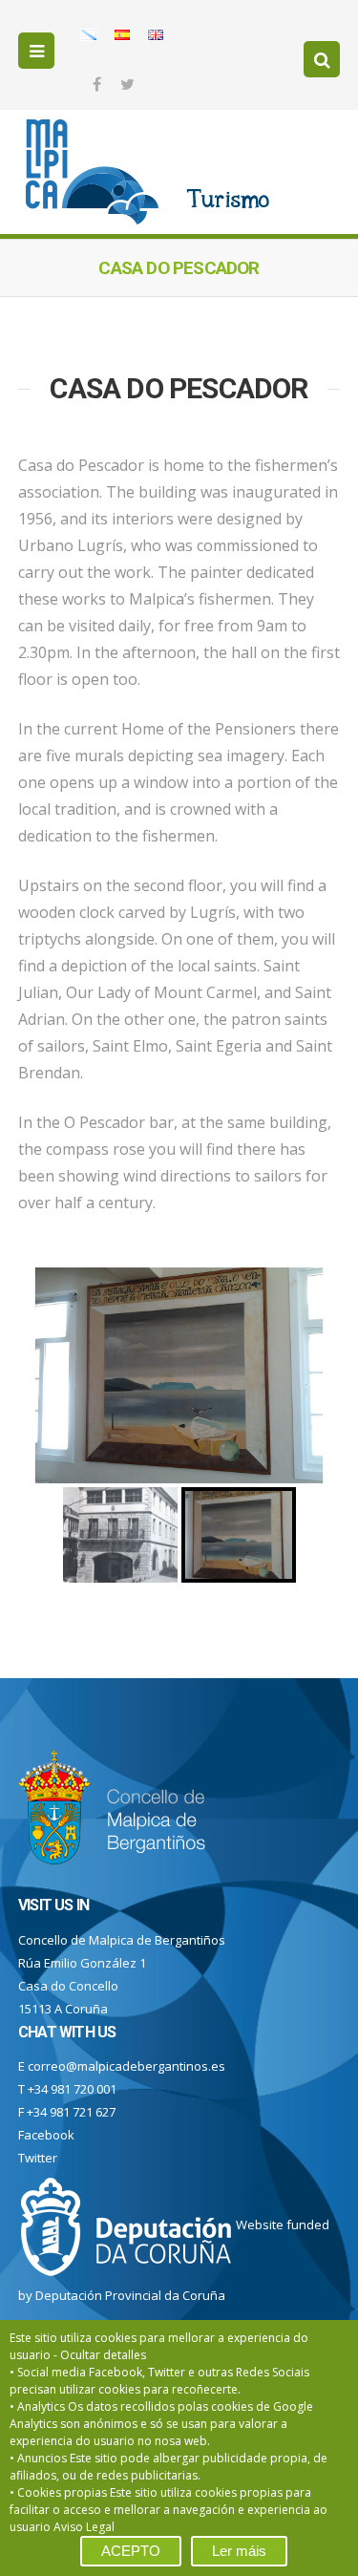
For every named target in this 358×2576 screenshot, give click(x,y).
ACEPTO (131, 2551)
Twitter (38, 2158)
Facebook (46, 2135)
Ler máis (239, 2551)
